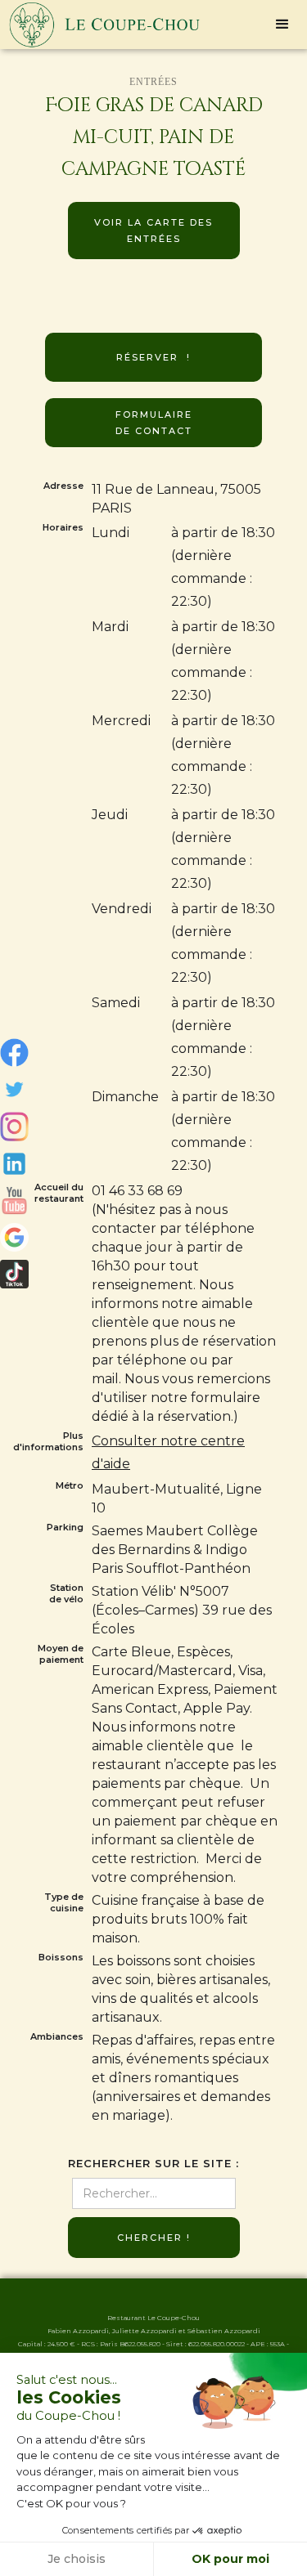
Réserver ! (153, 357)
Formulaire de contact (154, 423)
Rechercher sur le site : (153, 2164)
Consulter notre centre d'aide (168, 1452)
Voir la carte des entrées (153, 231)
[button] (282, 25)
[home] (100, 25)
